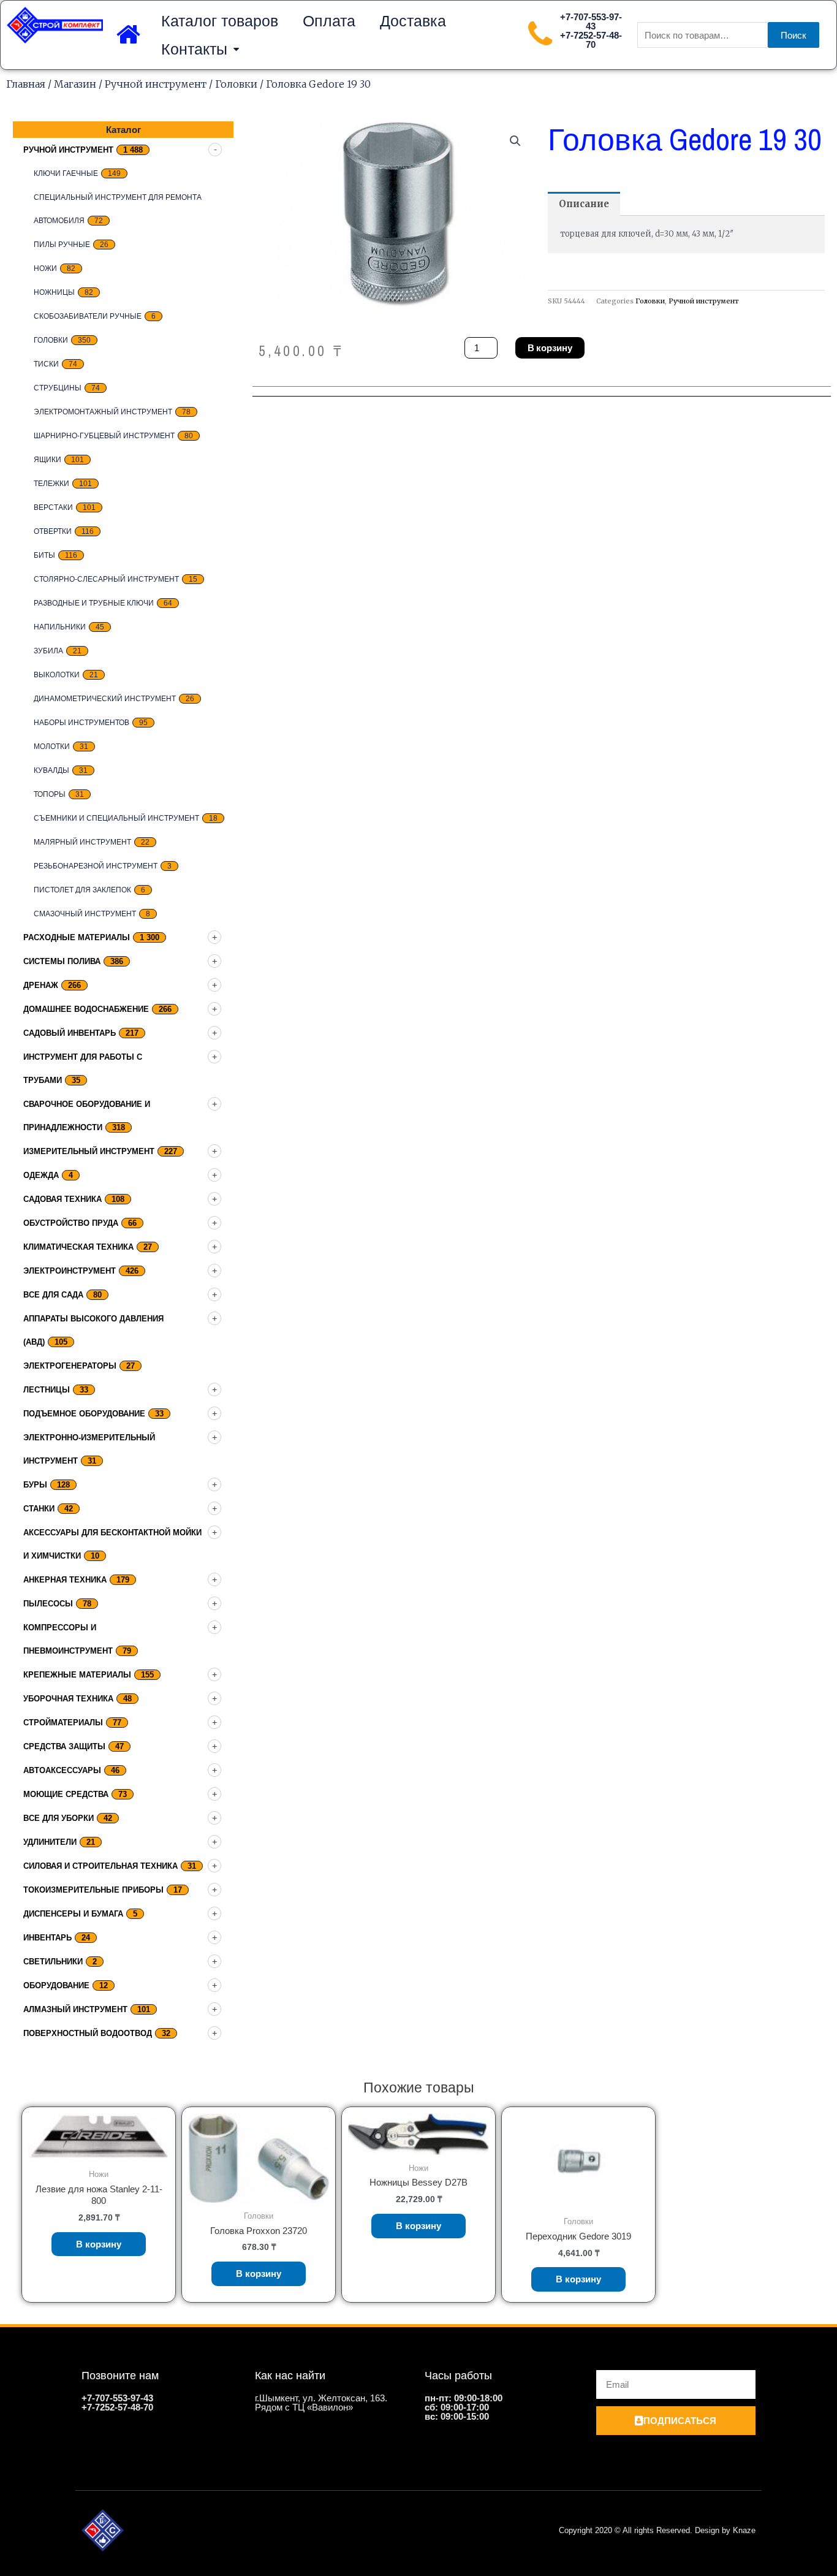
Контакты (194, 49)
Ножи (45, 268)
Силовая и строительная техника (100, 1866)
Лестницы (47, 1390)
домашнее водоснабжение (86, 1009)
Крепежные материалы (77, 1675)
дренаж (41, 985)
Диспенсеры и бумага (73, 1914)
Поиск (793, 35)
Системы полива (62, 961)
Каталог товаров (220, 21)
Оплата (329, 21)
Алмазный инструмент (75, 2009)
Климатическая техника (78, 1247)
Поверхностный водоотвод (88, 2033)
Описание (584, 204)
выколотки (57, 675)
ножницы (54, 292)
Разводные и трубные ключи (94, 603)
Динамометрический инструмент (105, 699)
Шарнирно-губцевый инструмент (104, 436)
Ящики (47, 460)
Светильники (53, 1962)
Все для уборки (59, 1818)
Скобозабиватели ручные (88, 316)
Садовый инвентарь (70, 1033)
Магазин (75, 84)
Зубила (48, 651)
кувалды (51, 770)
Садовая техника (62, 1199)
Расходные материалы (77, 937)
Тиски (46, 364)
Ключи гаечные (66, 173)
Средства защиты (64, 1746)
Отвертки (53, 531)
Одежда (41, 1175)
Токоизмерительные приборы (93, 1890)
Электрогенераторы (70, 1366)
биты (44, 555)
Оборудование (56, 1985)
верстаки (53, 507)
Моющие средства (66, 1794)
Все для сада (53, 1295)
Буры (35, 1485)
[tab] (584, 204)
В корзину (550, 348)
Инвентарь (47, 1938)
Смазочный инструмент (85, 914)
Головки (236, 84)
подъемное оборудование (84, 1414)
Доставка (413, 21)
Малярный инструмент (82, 842)
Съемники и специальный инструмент (116, 818)
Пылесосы (48, 1604)
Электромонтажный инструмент (103, 412)
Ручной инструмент (156, 84)
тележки (51, 484)
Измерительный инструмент (89, 1151)
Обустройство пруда (71, 1223)
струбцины (58, 388)
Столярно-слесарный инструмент (106, 579)
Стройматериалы (63, 1723)
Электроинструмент (70, 1271)
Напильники (60, 627)
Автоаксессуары (62, 1770)
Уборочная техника (68, 1699)
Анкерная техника (65, 1580)
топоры (50, 794)
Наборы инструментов (81, 723)
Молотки (52, 747)
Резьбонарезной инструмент (96, 866)
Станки (39, 1509)
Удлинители (50, 1842)
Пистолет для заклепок (82, 890)
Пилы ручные (62, 245)
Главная (26, 84)
